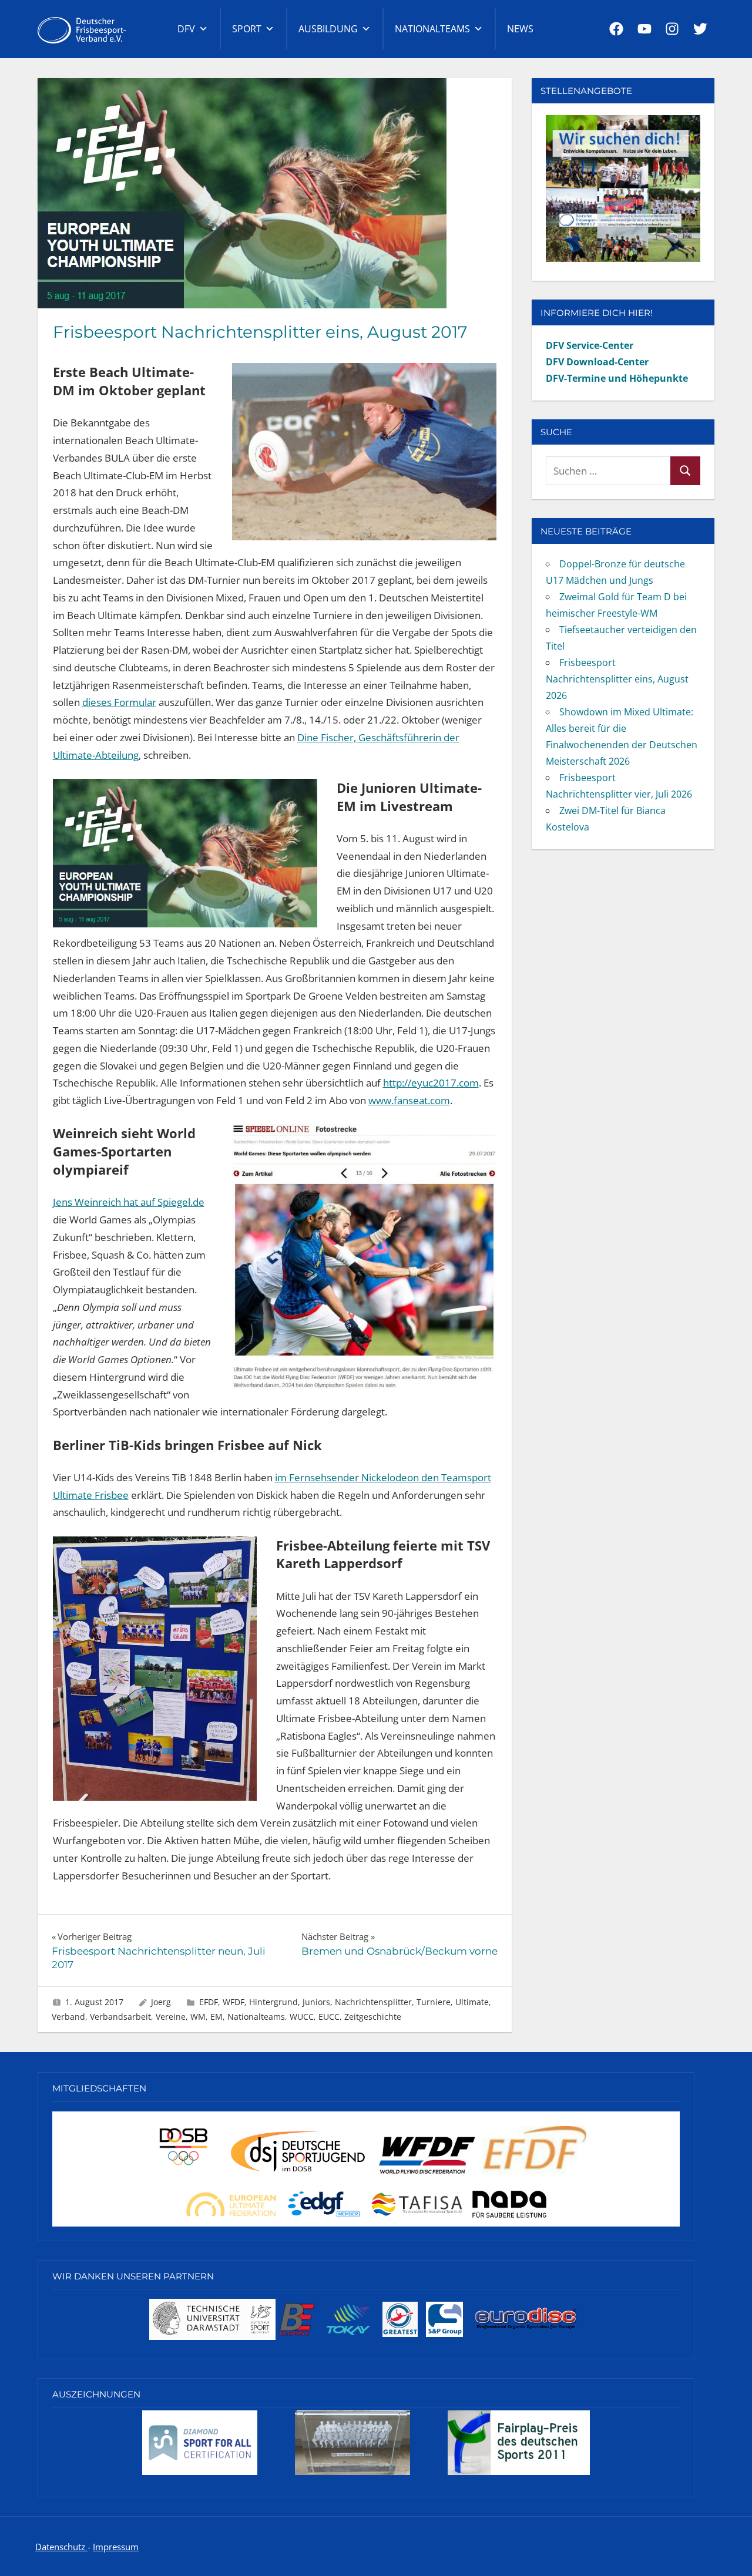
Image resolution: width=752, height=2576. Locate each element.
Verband (68, 2017)
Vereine (171, 2017)
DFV (186, 29)
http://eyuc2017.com (431, 1083)
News (520, 29)
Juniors (316, 2002)
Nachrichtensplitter (373, 2002)
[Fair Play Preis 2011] (519, 2474)
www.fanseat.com (409, 1100)
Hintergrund (273, 2002)
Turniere (434, 2002)
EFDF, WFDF (222, 2002)
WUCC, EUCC (315, 2017)
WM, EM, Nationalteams (238, 2017)
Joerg (161, 2002)
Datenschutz (61, 2547)
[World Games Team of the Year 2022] (352, 2474)
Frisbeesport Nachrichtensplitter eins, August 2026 (617, 679)
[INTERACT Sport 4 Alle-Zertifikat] (200, 2474)
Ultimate (472, 2002)
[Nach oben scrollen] (724, 2548)
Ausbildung (328, 29)
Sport (247, 29)
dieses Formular (119, 702)
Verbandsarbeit (120, 2017)
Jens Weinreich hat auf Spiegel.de (129, 1202)
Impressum (116, 2547)
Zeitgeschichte (373, 2017)
